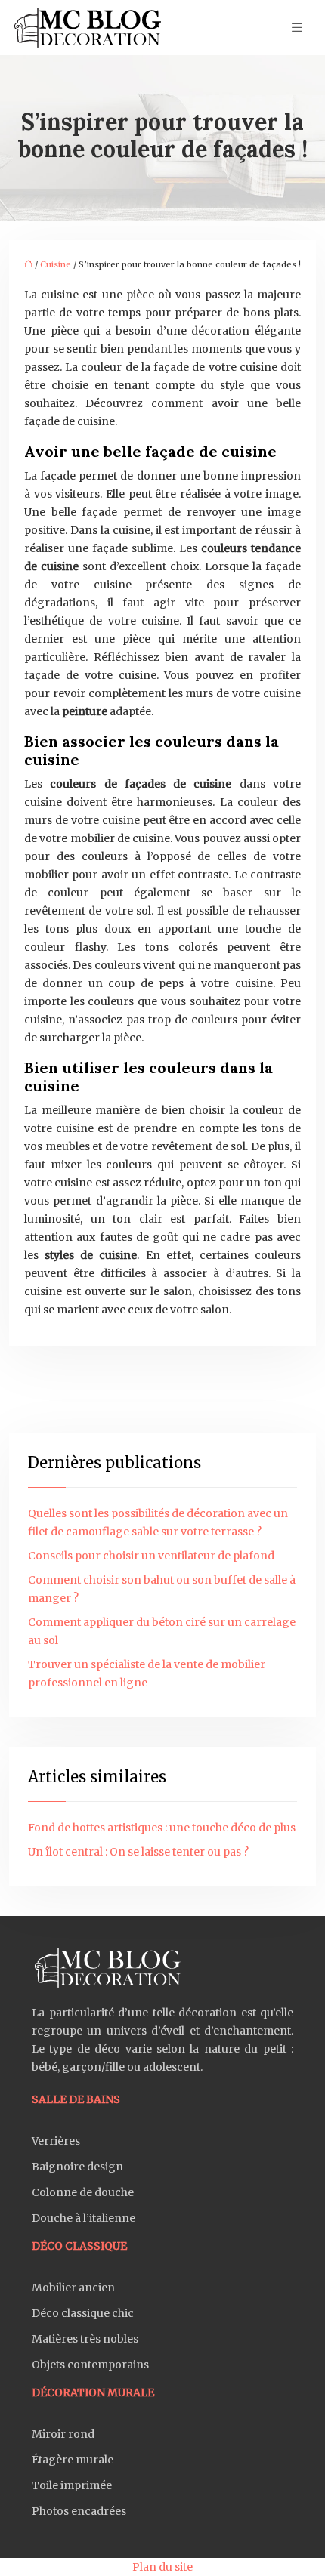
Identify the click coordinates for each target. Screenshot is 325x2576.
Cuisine (56, 264)
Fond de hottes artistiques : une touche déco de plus (162, 1828)
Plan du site (162, 2567)
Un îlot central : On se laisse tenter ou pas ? (138, 1852)
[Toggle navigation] (297, 28)
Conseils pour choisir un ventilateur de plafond (151, 1556)
